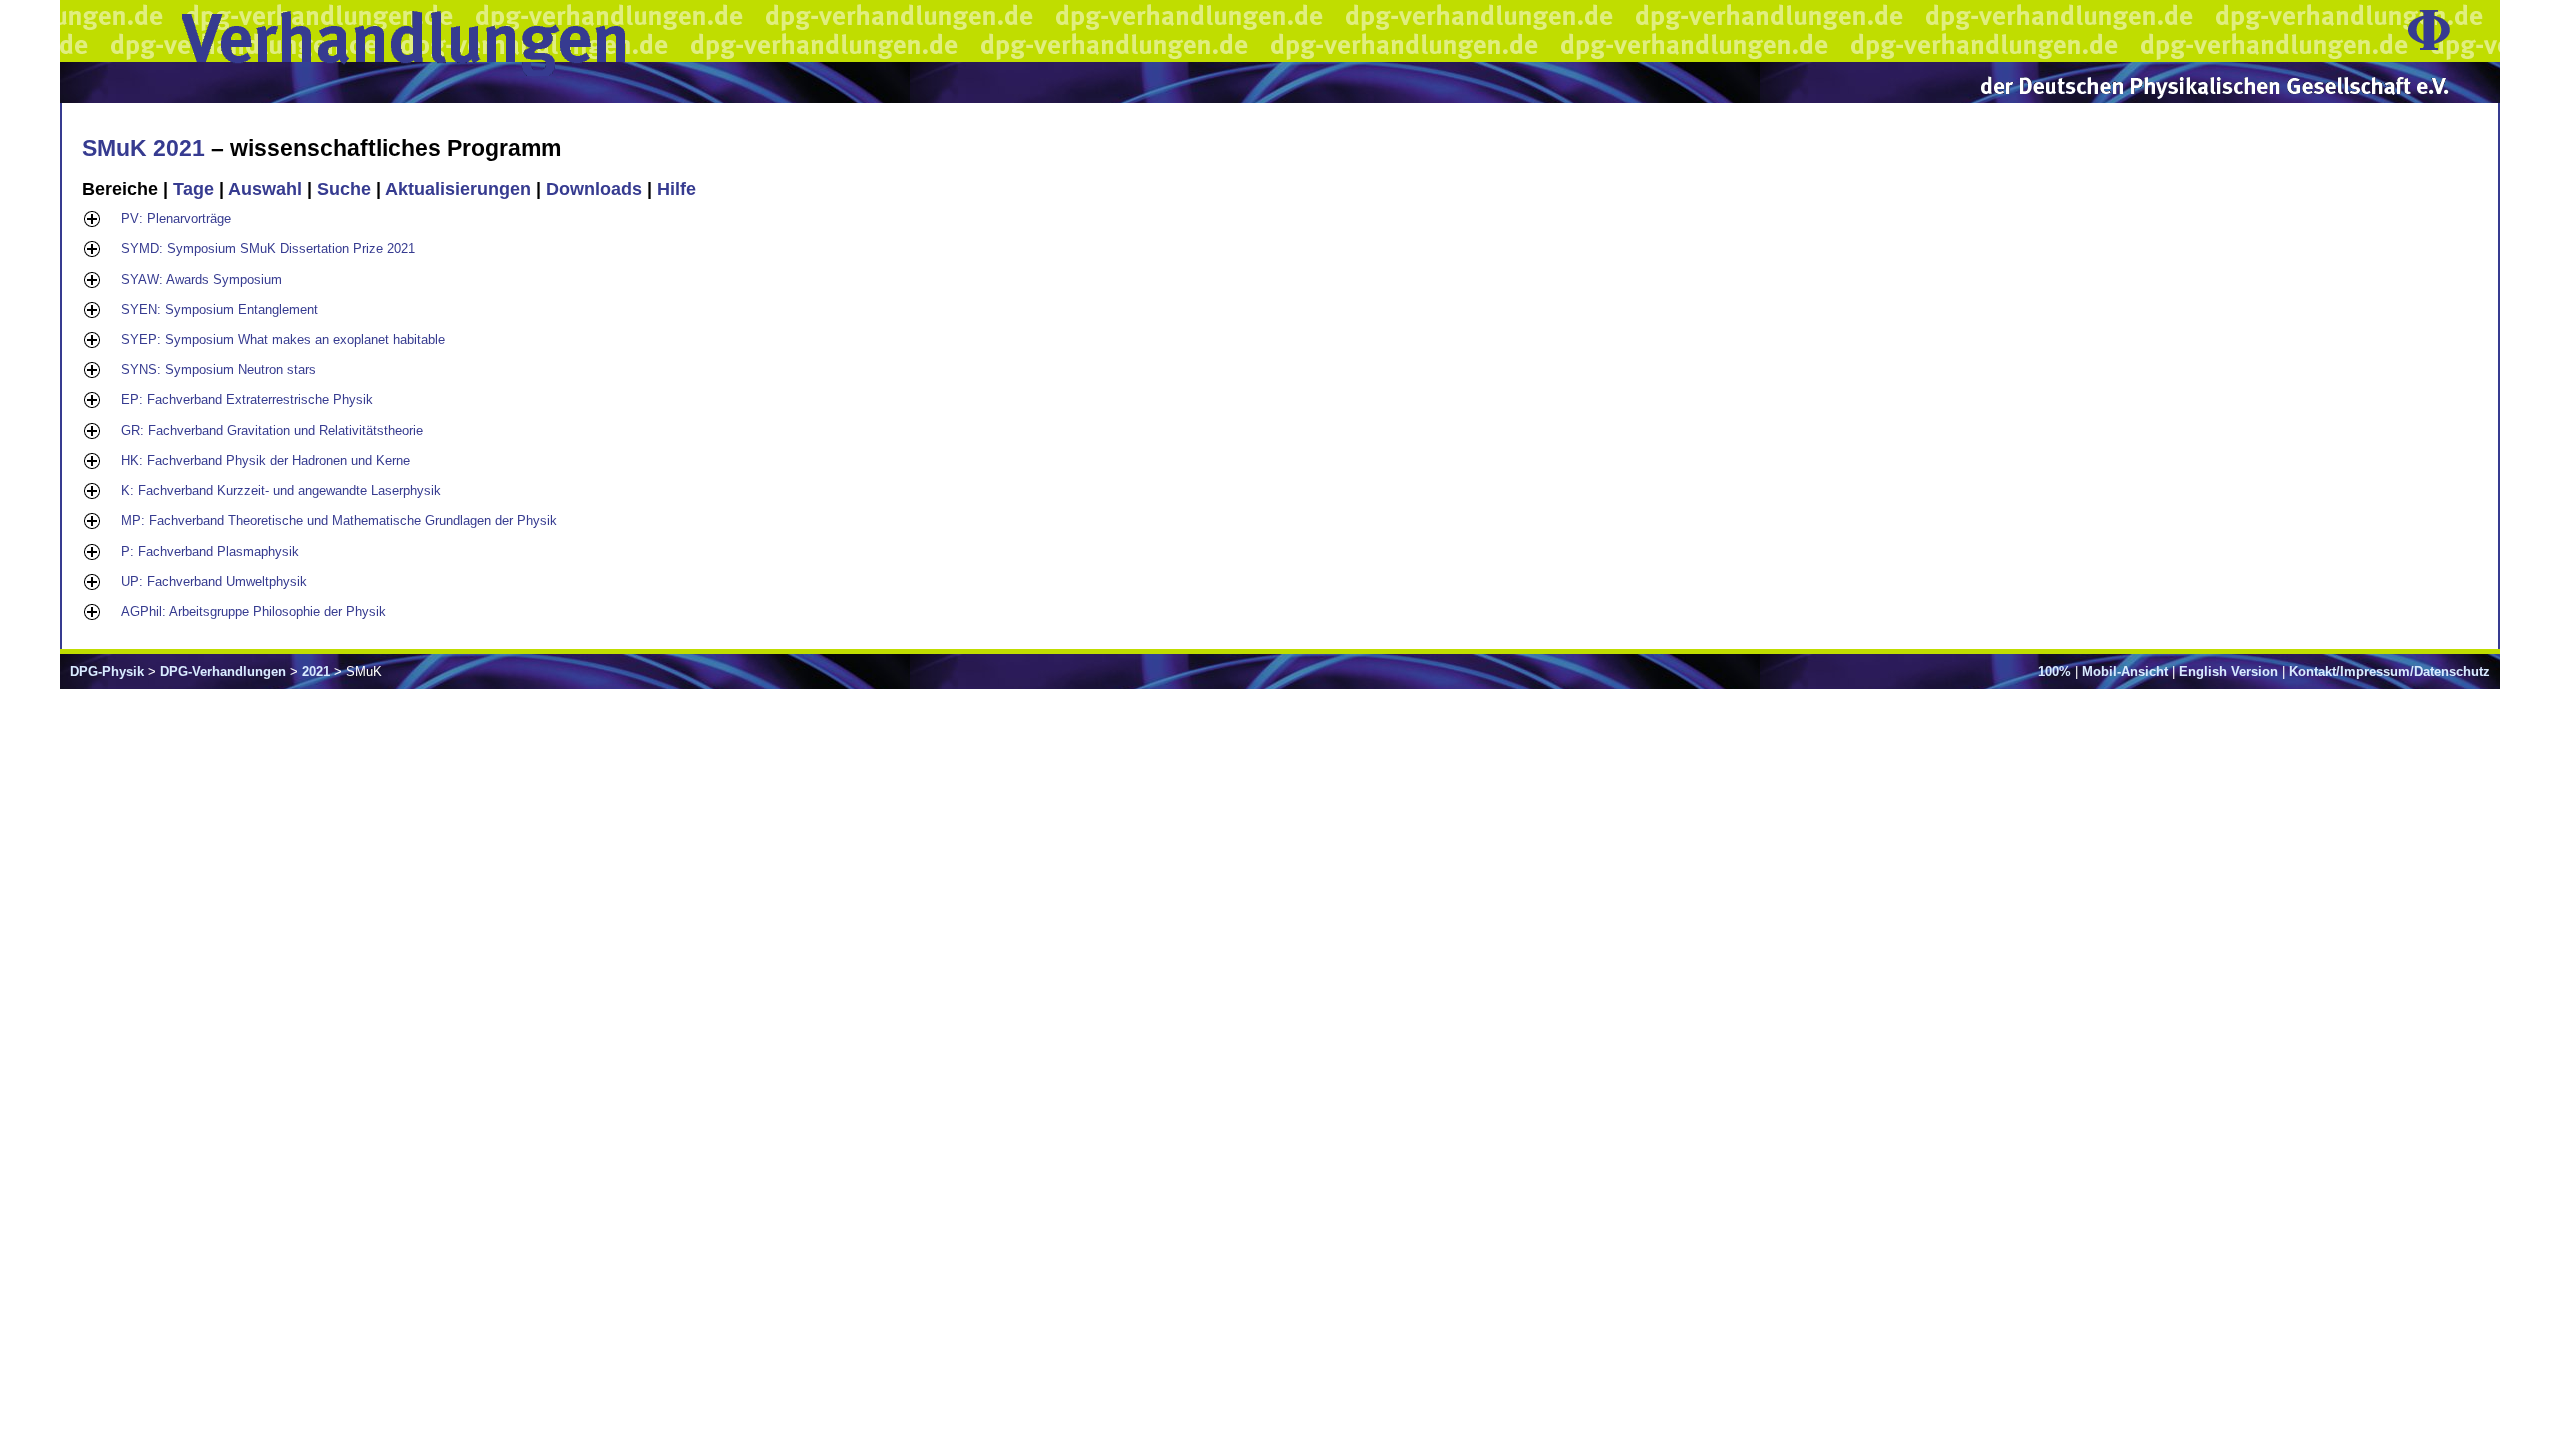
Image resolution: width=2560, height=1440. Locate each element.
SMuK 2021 (143, 148)
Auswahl (265, 189)
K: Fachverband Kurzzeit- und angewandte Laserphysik (281, 490)
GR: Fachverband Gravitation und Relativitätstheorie (272, 430)
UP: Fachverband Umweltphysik (214, 581)
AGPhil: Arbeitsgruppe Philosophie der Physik (253, 611)
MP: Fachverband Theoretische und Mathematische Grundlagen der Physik (339, 520)
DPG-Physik (107, 671)
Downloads (594, 189)
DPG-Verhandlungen (223, 671)
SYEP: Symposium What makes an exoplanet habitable (283, 339)
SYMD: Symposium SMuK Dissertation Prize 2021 (268, 248)
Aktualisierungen (458, 189)
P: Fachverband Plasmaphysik (210, 551)
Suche (344, 189)
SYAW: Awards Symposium (201, 279)
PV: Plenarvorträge (176, 218)
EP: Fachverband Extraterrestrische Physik (247, 399)
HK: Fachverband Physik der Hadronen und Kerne (265, 460)
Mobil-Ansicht (2125, 671)
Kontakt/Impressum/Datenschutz (2389, 671)
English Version (2228, 671)
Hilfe (676, 189)
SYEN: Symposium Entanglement (219, 309)
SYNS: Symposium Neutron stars (218, 369)
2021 (316, 671)
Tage (193, 189)
